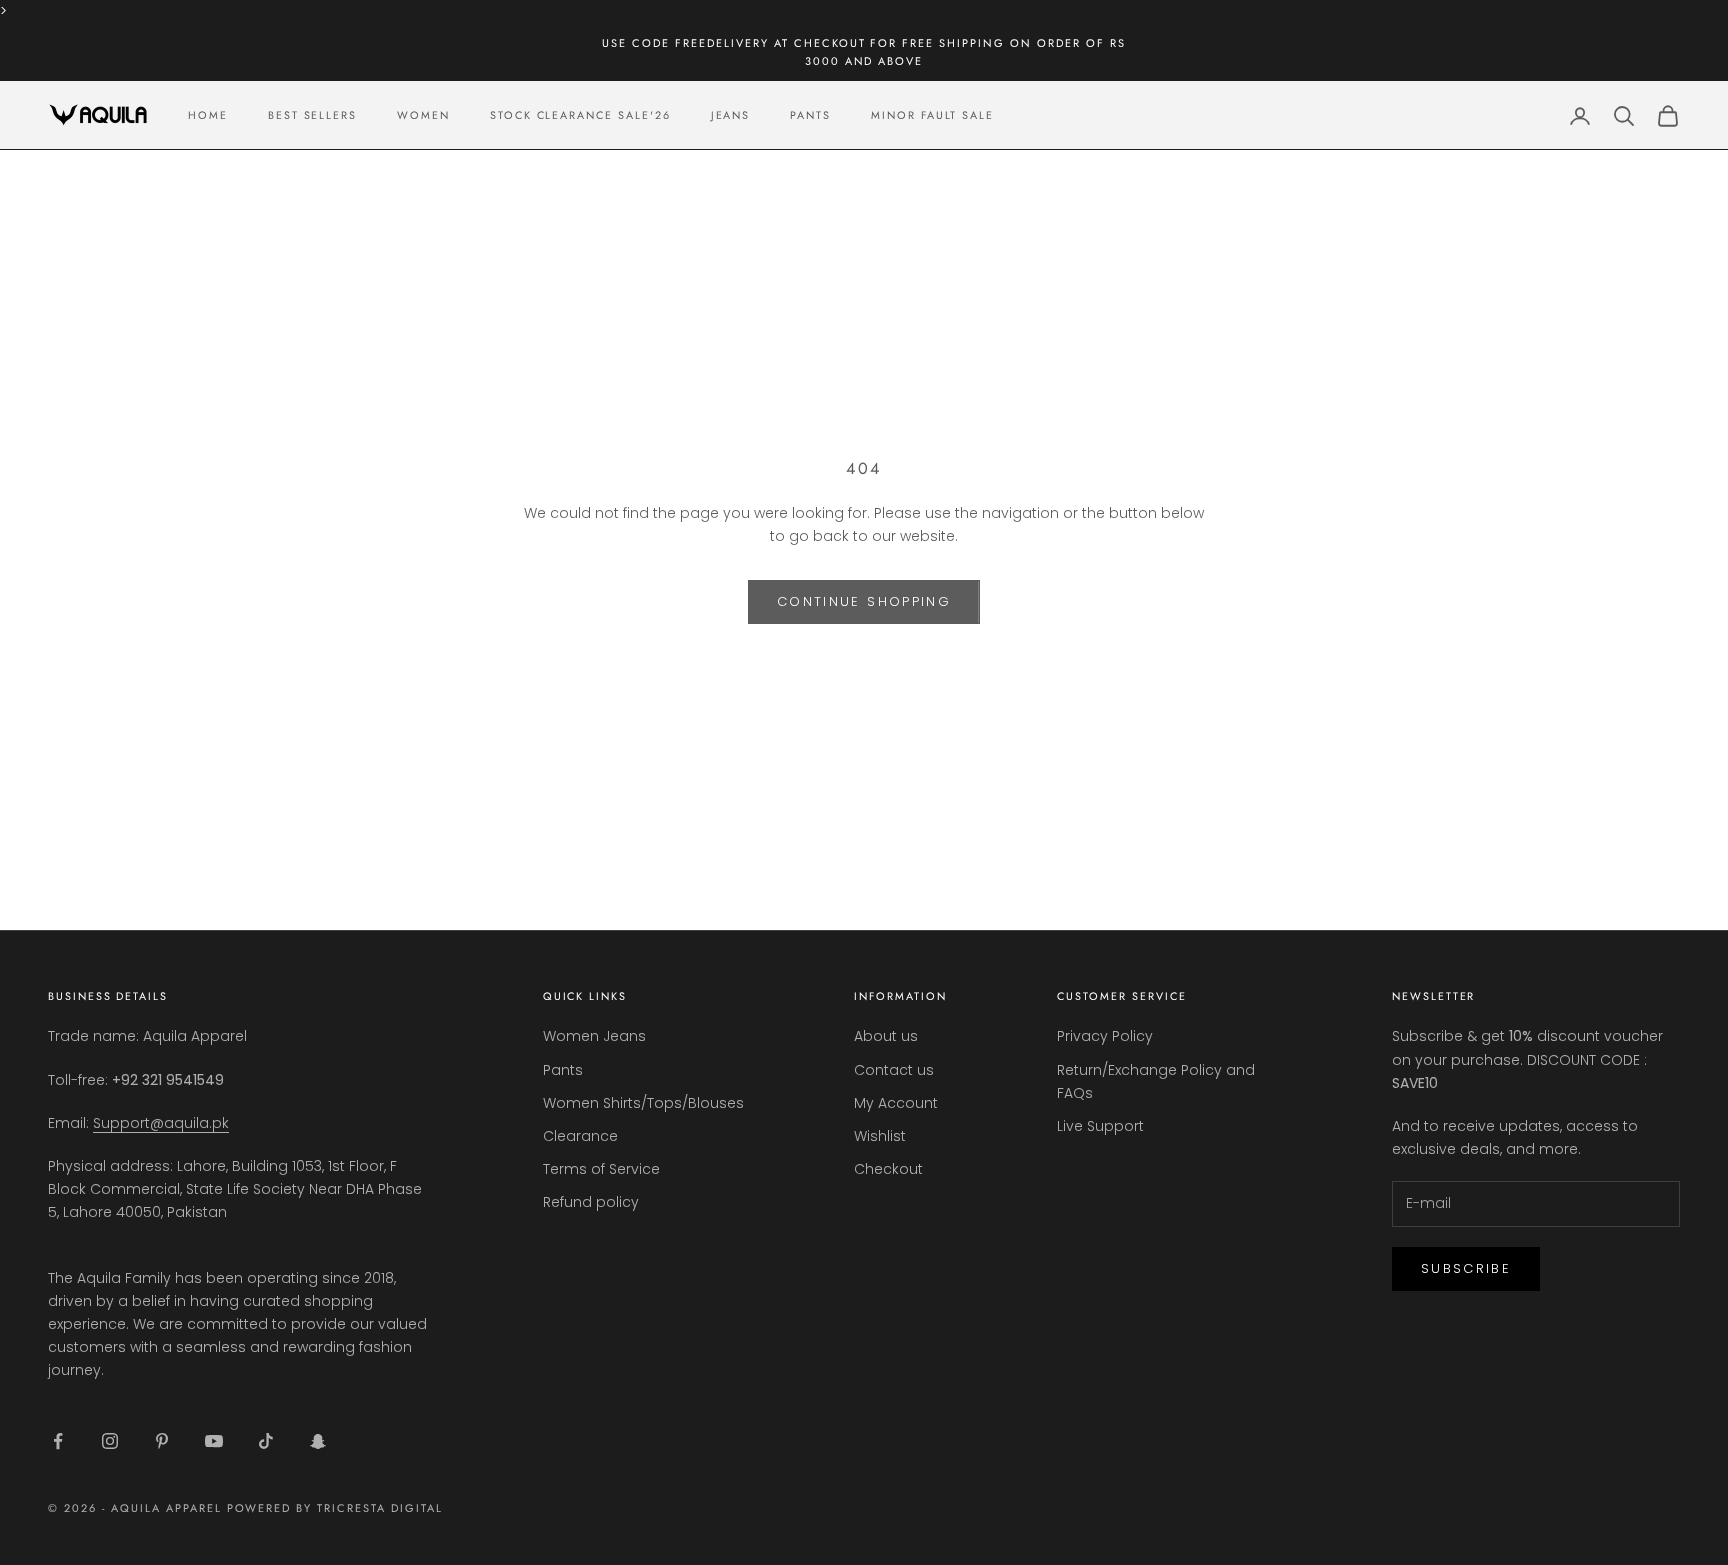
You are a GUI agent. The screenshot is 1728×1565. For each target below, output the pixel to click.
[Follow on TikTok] (266, 1441)
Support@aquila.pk (161, 1123)
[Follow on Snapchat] (318, 1441)
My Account (896, 1103)
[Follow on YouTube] (214, 1441)
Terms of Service (601, 1169)
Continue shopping (864, 601)
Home (208, 115)
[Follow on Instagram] (110, 1441)
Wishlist (880, 1136)
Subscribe (1466, 1268)
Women (423, 115)
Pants (810, 115)
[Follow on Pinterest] (162, 1441)
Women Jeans (594, 1036)
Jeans (731, 115)
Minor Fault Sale (932, 115)
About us (886, 1036)
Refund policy (591, 1202)
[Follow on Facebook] (58, 1441)
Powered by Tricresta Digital (335, 1508)
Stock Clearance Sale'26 (580, 115)
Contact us (894, 1070)
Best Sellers (312, 115)
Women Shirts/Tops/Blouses (643, 1103)
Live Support (1100, 1126)
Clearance (580, 1136)
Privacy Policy (1105, 1036)
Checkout (888, 1169)
